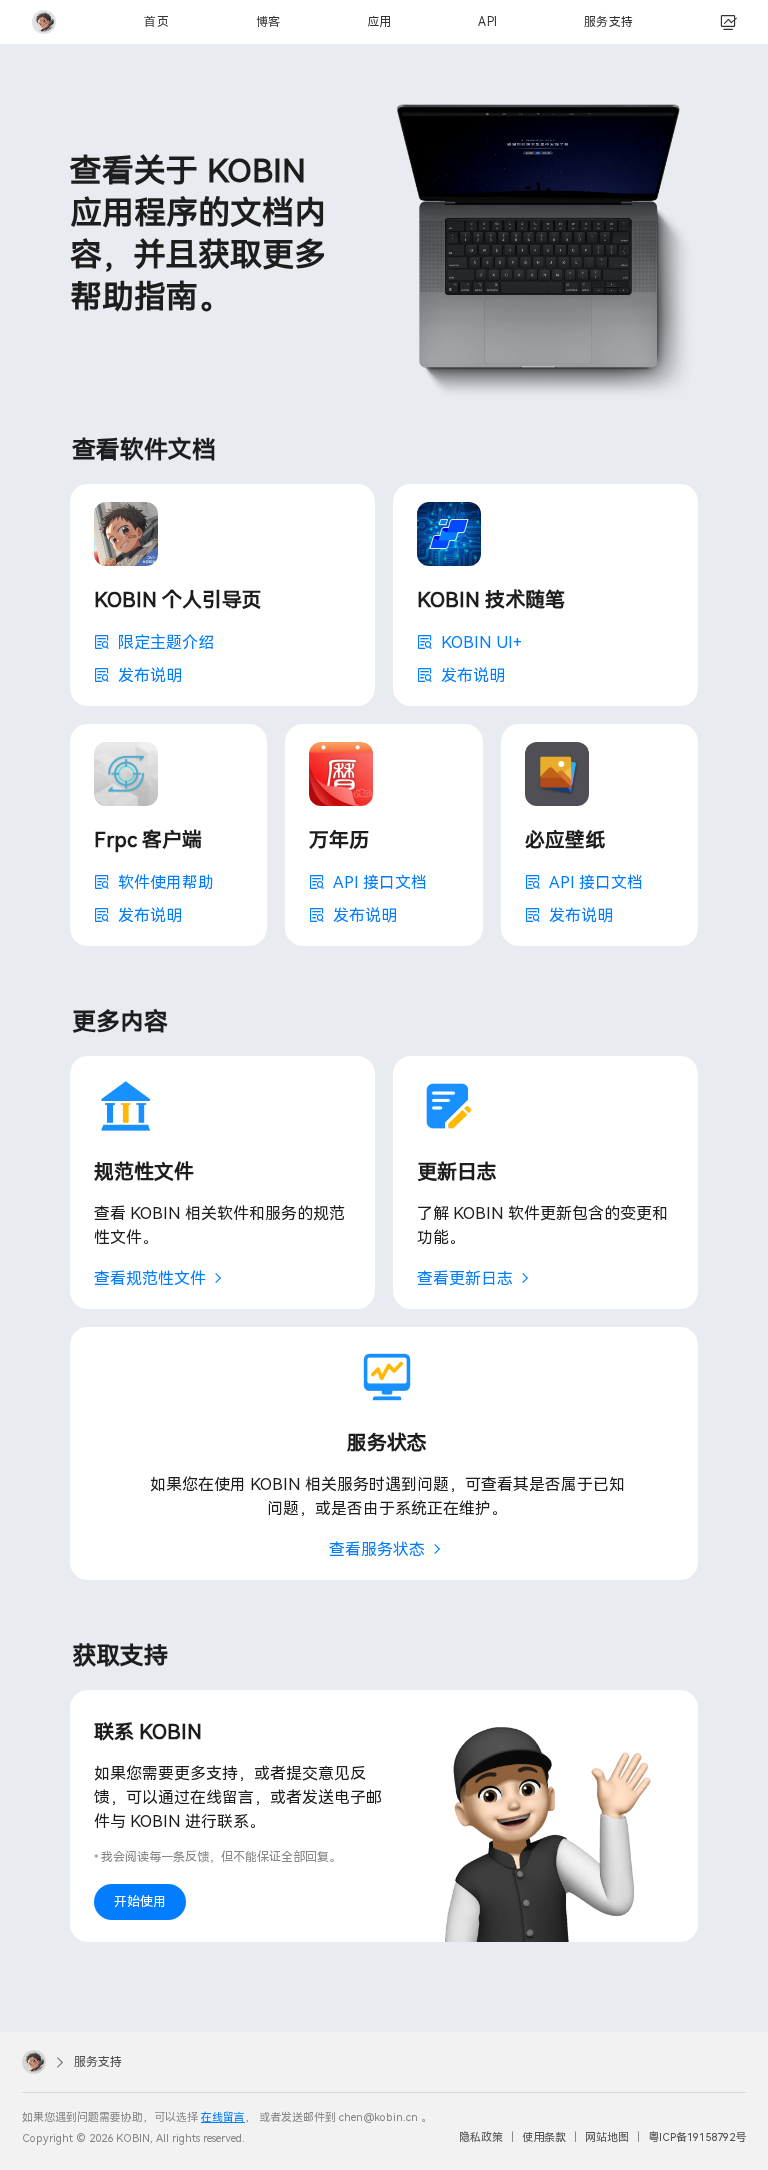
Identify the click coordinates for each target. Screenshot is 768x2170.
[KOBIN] (44, 22)
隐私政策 (481, 2137)
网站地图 (607, 2137)
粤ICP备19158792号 (697, 2137)
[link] (729, 22)
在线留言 (223, 2117)
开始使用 (140, 1901)
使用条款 (544, 2137)
